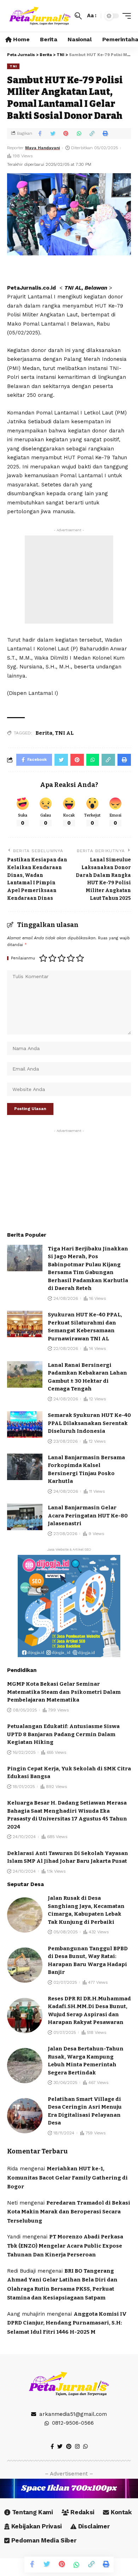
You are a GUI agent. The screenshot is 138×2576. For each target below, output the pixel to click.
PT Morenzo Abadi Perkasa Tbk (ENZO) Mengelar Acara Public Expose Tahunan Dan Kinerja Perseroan (65, 2246)
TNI (13, 66)
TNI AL (64, 733)
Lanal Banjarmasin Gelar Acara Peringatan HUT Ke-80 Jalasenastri (88, 1516)
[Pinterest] (69, 2447)
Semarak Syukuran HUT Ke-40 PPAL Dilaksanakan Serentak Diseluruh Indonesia (89, 1423)
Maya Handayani (42, 148)
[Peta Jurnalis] (40, 16)
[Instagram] (77, 2447)
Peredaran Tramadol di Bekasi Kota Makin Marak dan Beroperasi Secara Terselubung (69, 2212)
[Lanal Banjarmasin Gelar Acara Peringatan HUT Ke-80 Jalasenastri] (25, 1517)
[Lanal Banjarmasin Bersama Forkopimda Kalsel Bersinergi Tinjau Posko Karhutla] (25, 1467)
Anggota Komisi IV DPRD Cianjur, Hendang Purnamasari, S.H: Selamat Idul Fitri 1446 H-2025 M (67, 2323)
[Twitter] (60, 2447)
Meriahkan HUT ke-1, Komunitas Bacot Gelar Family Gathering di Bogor (67, 2178)
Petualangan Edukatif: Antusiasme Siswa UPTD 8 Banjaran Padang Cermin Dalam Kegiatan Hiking (63, 1734)
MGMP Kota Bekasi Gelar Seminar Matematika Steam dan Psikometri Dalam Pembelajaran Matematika (64, 1692)
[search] (78, 16)
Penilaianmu (23, 958)
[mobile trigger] (125, 16)
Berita (44, 733)
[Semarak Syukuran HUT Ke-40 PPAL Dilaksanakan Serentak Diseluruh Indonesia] (25, 1425)
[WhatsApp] (85, 2447)
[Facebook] (52, 2447)
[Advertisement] (69, 580)
